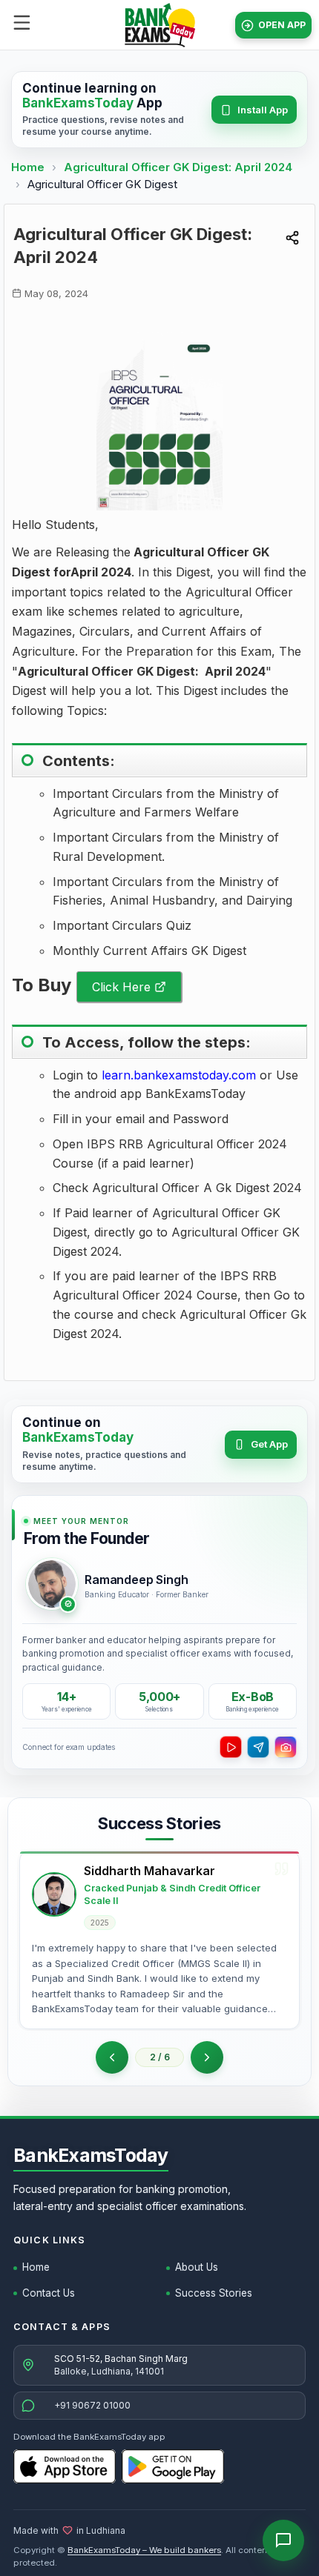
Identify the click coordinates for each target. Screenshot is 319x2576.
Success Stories (214, 2293)
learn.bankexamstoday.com (179, 1075)
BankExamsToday (91, 2155)
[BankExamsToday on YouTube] (231, 1747)
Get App (269, 1444)
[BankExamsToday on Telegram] (258, 1747)
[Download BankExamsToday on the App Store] (65, 2466)
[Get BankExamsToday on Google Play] (173, 2466)
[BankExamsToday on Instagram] (286, 1747)
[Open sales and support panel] (283, 2540)
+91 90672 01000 (92, 2405)
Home (28, 167)
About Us (197, 2267)
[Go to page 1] (112, 2057)
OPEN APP (282, 25)
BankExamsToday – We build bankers (144, 2550)
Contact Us (49, 2293)
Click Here (121, 987)
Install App (263, 110)
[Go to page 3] (207, 2057)
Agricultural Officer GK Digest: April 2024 (178, 167)
